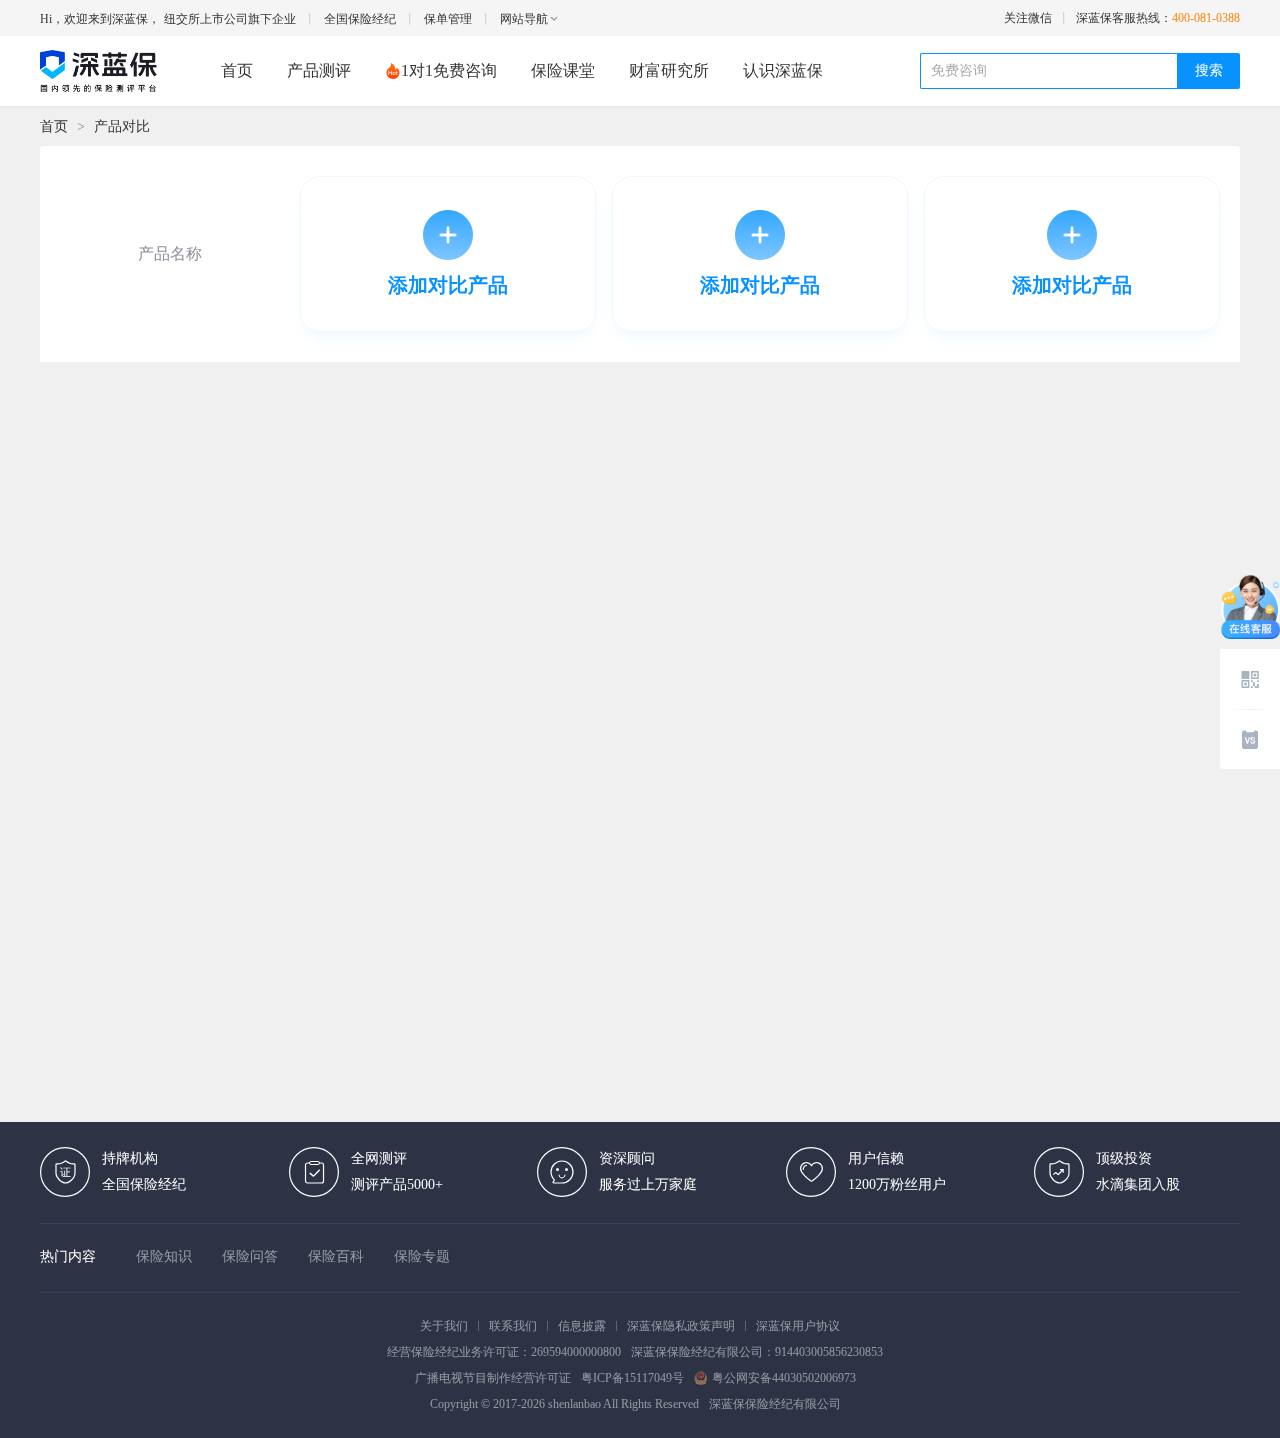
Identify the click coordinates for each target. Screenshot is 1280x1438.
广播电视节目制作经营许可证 (493, 1378)
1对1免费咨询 (449, 70)
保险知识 (164, 1256)
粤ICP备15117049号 (632, 1378)
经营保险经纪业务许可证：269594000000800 (504, 1352)
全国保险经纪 (360, 19)
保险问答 (250, 1256)
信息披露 (582, 1326)
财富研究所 (669, 70)
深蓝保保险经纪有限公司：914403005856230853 (757, 1352)
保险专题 (422, 1256)
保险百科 (336, 1256)
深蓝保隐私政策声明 (681, 1326)
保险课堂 (563, 70)
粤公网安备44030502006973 (784, 1378)
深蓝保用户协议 (798, 1326)
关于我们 (444, 1326)
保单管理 (448, 19)
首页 (237, 70)
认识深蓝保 (783, 70)
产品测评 (319, 70)
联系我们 (513, 1326)
